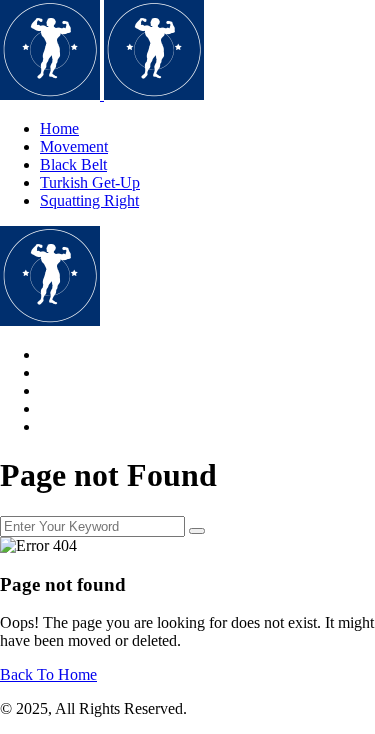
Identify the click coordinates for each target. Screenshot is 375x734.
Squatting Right (89, 200)
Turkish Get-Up (90, 182)
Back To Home (48, 674)
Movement (74, 146)
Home (59, 128)
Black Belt (73, 164)
